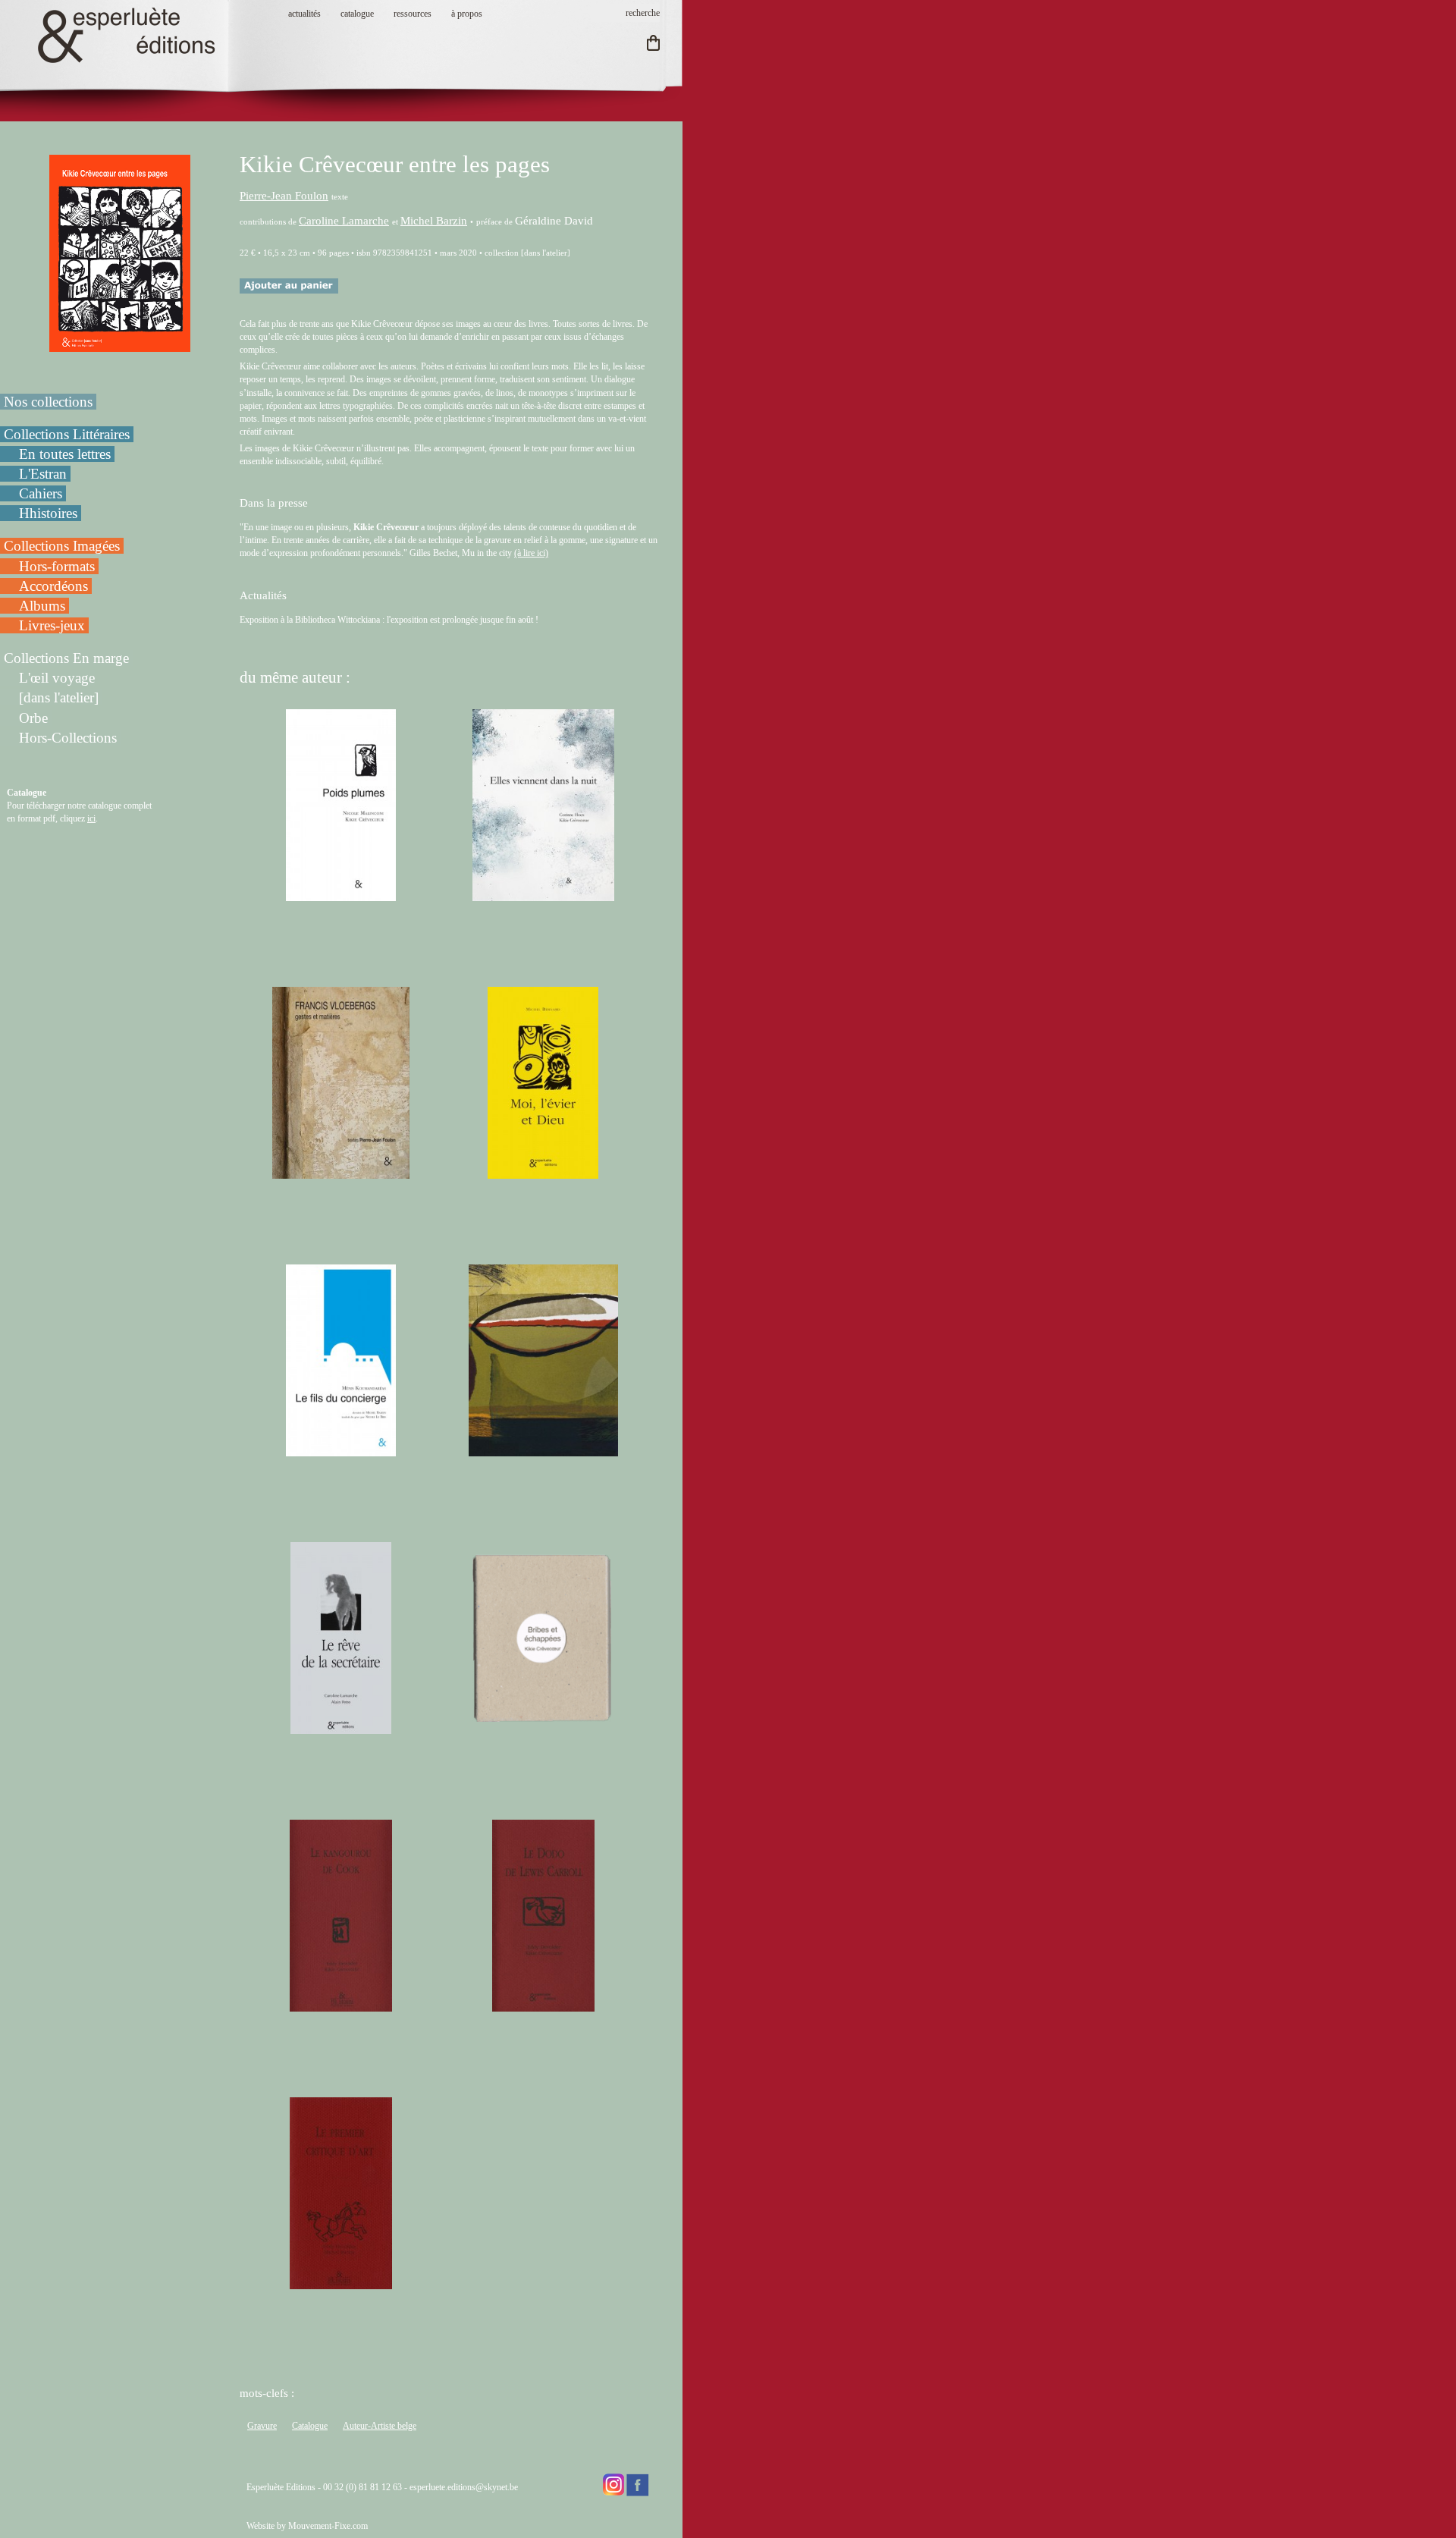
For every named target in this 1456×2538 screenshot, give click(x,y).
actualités (304, 14)
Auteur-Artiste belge (380, 2426)
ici (91, 818)
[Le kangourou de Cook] (341, 2005)
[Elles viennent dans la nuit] (543, 894)
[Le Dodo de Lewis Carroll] (543, 2005)
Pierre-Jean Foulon (284, 196)
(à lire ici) (531, 553)
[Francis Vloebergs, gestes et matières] (341, 1172)
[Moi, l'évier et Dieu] (543, 1172)
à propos (467, 14)
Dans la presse (274, 503)
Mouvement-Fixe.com (328, 2526)
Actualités (263, 595)
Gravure (262, 2426)
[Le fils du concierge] (341, 1450)
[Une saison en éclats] (543, 1450)
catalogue (357, 14)
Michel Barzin (434, 221)
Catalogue (310, 2426)
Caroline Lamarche (344, 221)
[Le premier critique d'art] (340, 2282)
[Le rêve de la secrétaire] (340, 1727)
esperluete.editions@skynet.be (464, 2487)
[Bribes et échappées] (543, 1727)
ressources (413, 14)
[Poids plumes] (341, 894)
